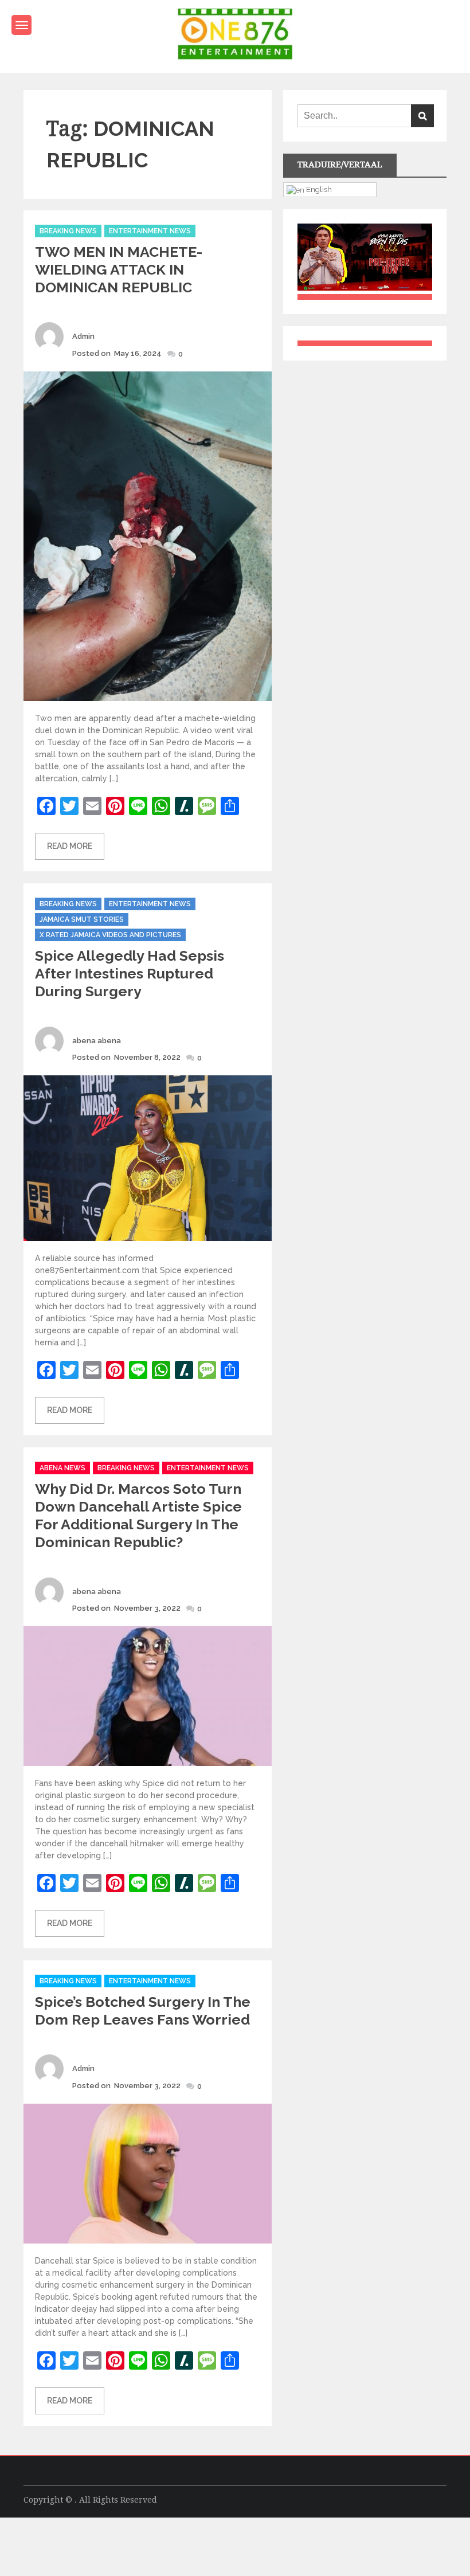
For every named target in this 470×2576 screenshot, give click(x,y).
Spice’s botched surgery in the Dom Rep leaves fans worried (143, 2011)
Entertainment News (150, 231)
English (318, 189)
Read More (70, 846)
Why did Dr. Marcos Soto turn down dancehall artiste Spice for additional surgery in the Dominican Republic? (138, 1515)
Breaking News (68, 231)
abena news (62, 1468)
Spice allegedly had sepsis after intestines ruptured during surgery (130, 973)
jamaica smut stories (82, 919)
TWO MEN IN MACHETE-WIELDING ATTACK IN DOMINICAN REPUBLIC (119, 269)
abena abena (97, 1041)
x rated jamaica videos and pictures (110, 935)
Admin (83, 336)
